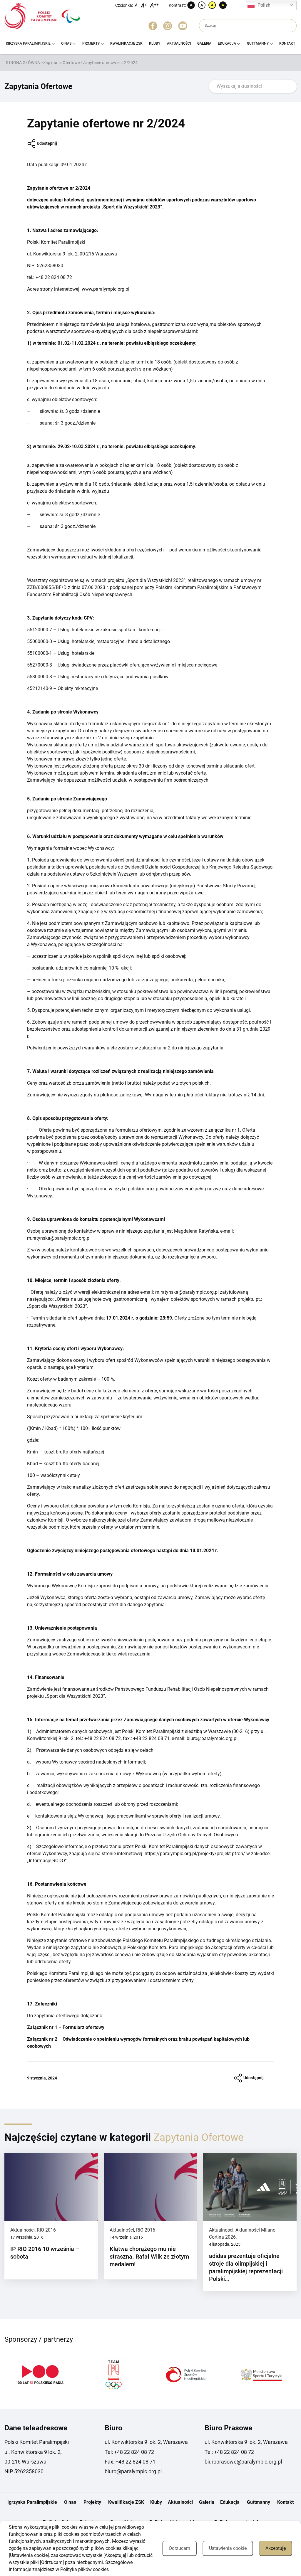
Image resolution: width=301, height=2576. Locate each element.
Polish (264, 5)
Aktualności (179, 43)
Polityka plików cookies (85, 2569)
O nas (66, 43)
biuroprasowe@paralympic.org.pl (243, 2462)
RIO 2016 (46, 2230)
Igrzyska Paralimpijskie (28, 43)
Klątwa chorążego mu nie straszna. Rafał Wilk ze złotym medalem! (149, 2257)
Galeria (204, 43)
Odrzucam (179, 2548)
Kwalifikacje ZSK (126, 43)
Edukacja (227, 43)
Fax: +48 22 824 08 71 (130, 2462)
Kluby (155, 43)
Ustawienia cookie (228, 2548)
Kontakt (287, 43)
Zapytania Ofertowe (61, 63)
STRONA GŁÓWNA (23, 63)
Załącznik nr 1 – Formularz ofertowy (66, 2027)
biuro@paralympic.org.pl (133, 2471)
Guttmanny (258, 43)
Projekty (91, 43)
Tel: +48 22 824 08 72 (129, 2452)
